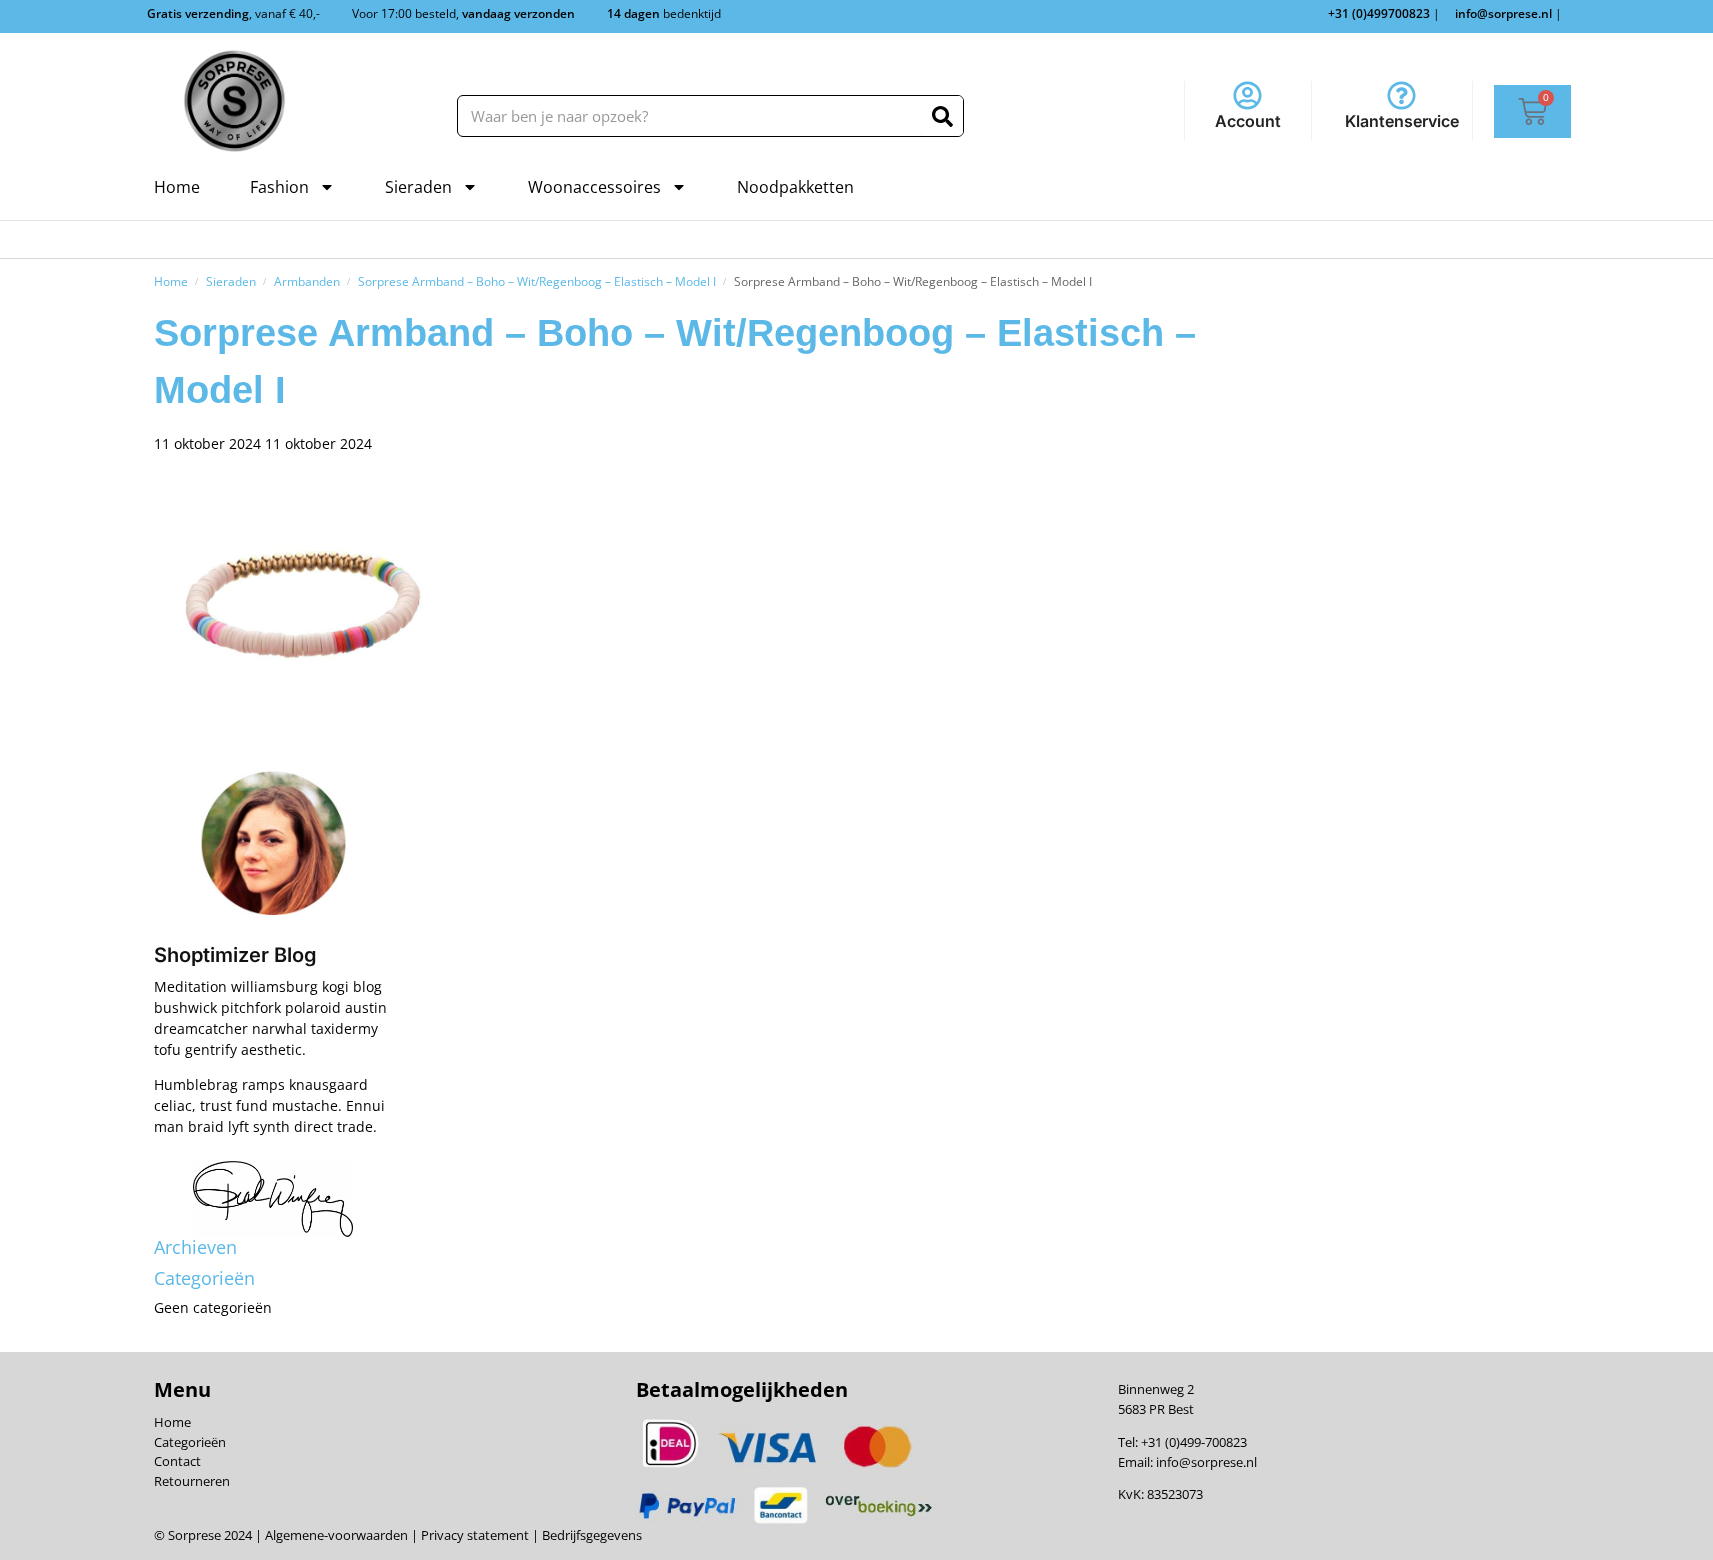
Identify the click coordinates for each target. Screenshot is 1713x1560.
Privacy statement (473, 1535)
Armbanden (307, 281)
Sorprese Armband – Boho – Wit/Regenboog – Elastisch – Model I (537, 281)
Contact (177, 1461)
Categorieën (190, 1442)
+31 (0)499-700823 (1194, 1442)
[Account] (1247, 95)
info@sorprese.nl (1206, 1462)
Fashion (279, 187)
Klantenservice (1402, 121)
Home (177, 187)
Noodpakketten (795, 187)
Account (1248, 121)
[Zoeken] (942, 116)
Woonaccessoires (594, 187)
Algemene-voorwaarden (336, 1535)
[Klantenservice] (1401, 95)
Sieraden (418, 187)
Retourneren (192, 1481)
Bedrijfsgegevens (590, 1535)
